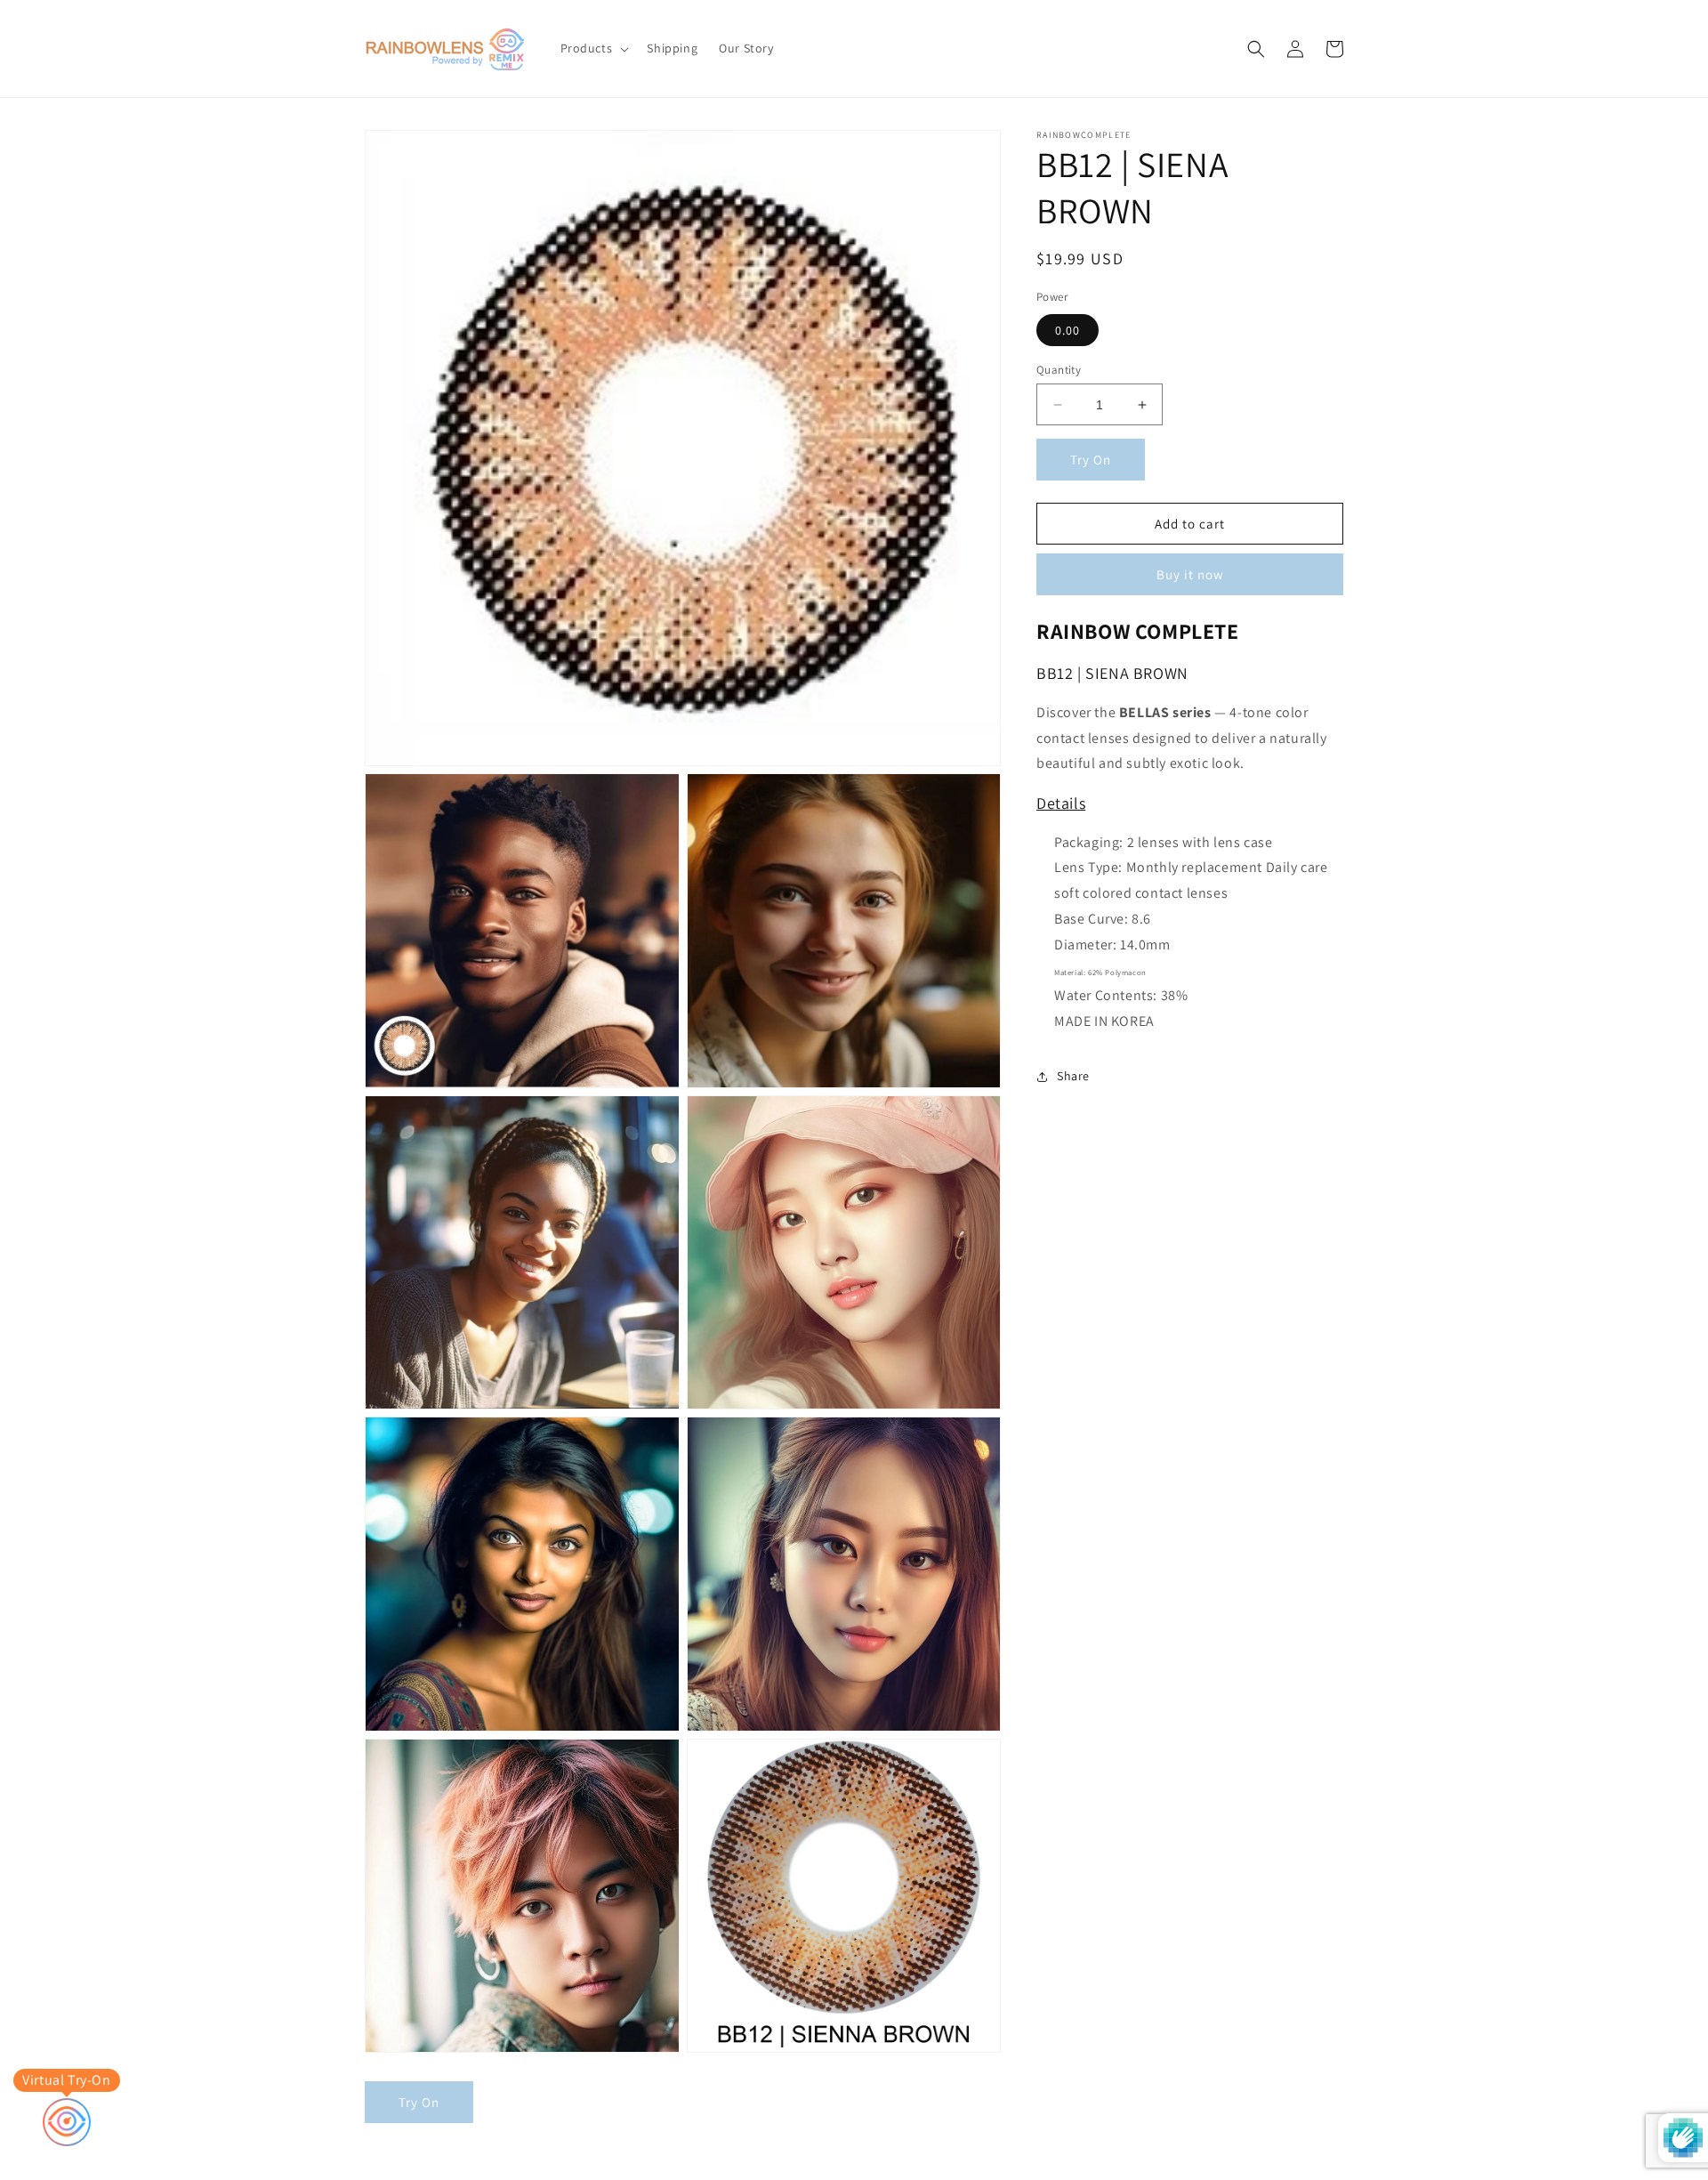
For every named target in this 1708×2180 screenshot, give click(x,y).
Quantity (1059, 370)
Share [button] (1073, 1076)
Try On (1091, 460)
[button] (593, 48)
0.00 (1067, 330)
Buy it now (1190, 574)
